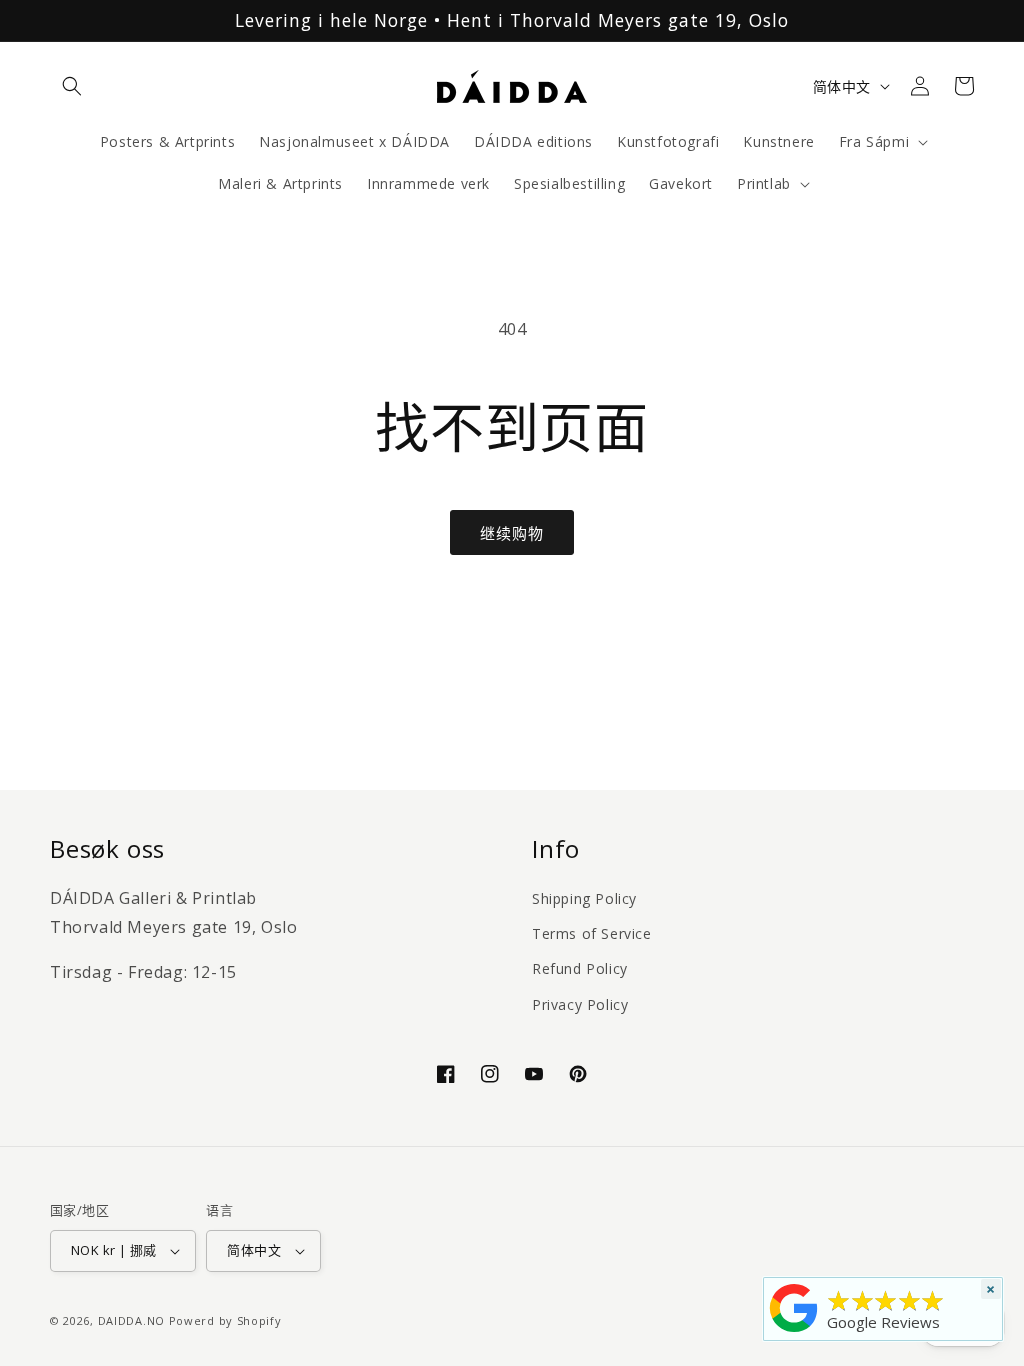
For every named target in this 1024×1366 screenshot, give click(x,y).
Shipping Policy (584, 898)
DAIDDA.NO (131, 1320)
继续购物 (512, 533)
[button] (72, 86)
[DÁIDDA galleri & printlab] (794, 1332)
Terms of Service (592, 933)
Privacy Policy (580, 1004)
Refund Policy (580, 968)
